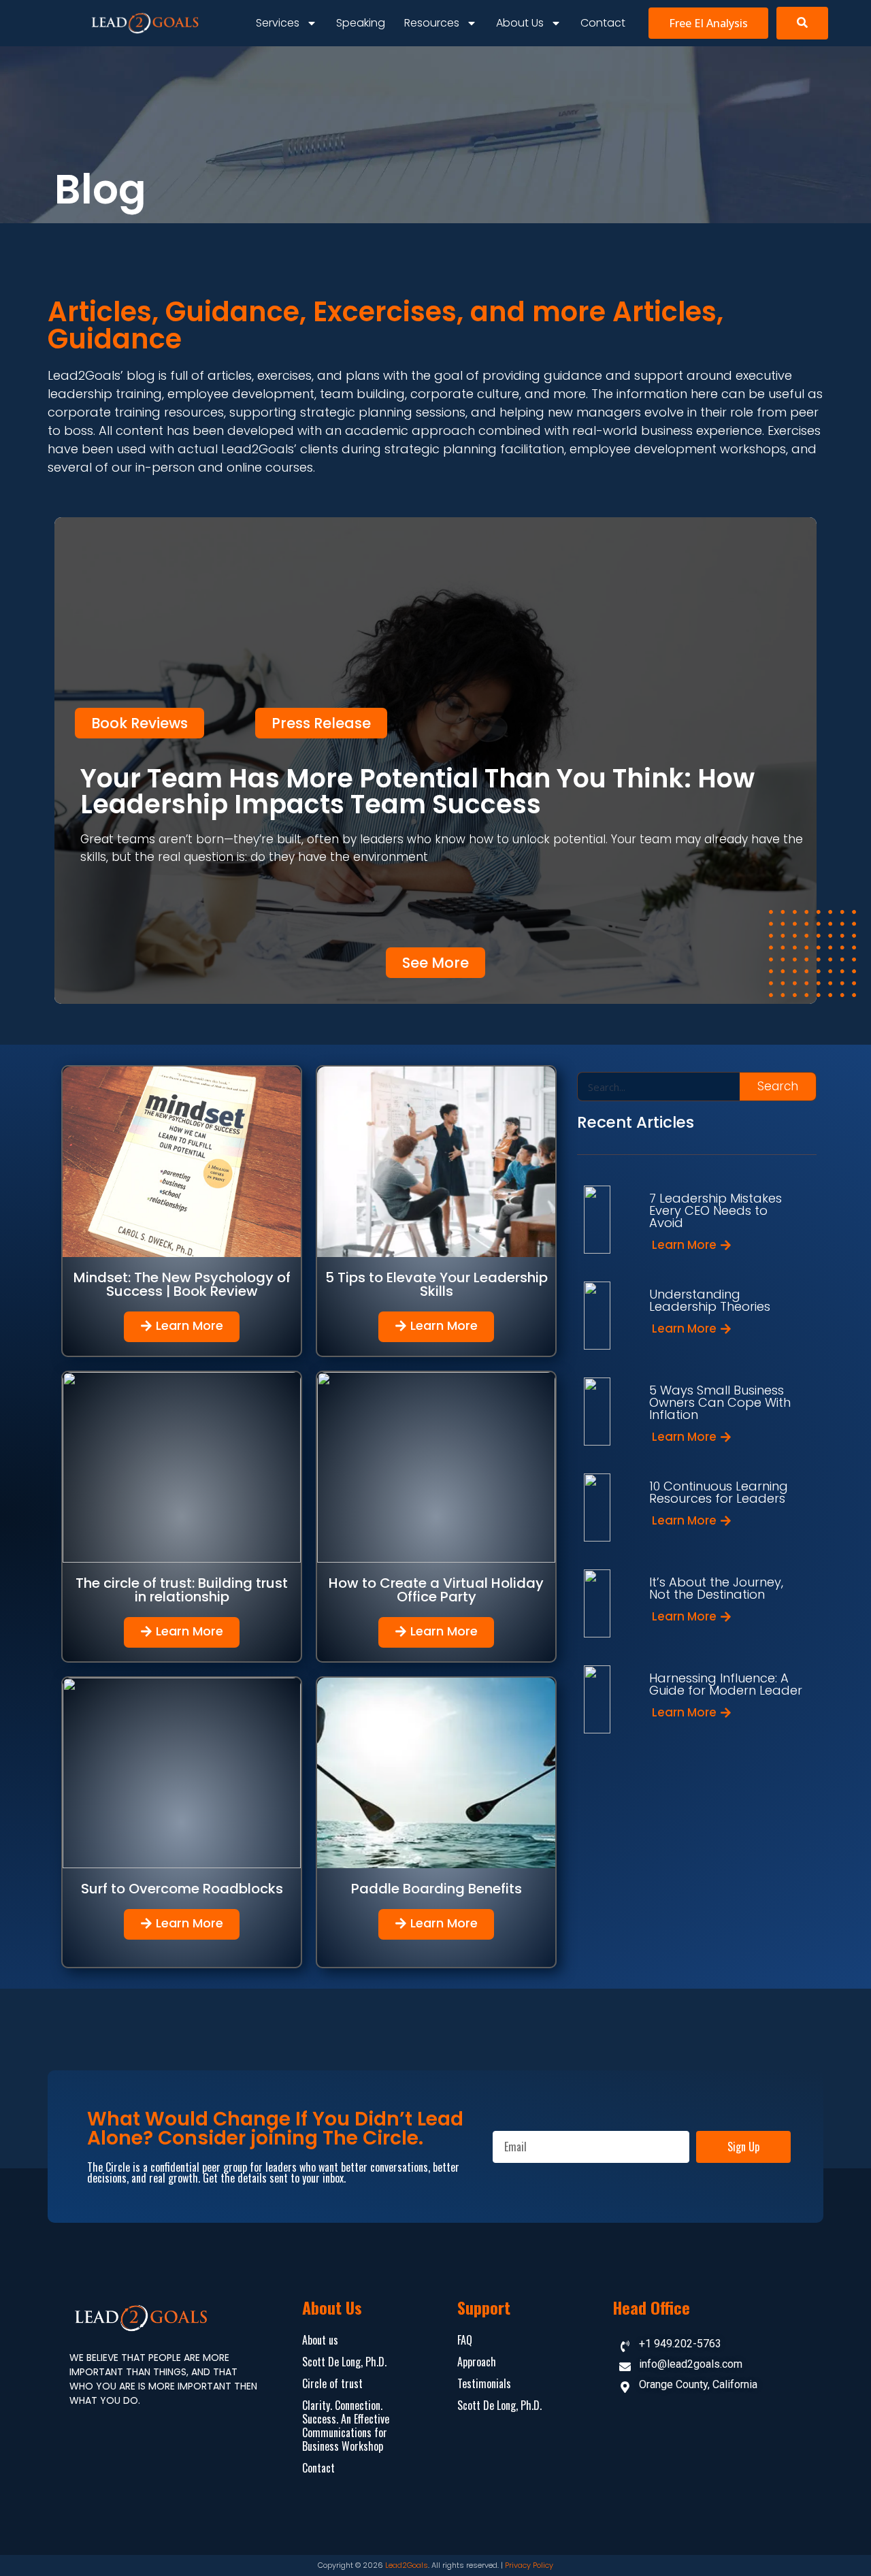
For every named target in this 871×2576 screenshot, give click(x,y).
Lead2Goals (407, 2565)
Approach (477, 2362)
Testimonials (484, 2383)
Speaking (361, 23)
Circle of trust (332, 2383)
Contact (603, 23)
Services (278, 23)
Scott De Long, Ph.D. (344, 2362)
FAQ (465, 2340)
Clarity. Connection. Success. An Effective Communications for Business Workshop (346, 2426)
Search (778, 1086)
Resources (432, 23)
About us (520, 23)
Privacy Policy (529, 2565)
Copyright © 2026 (351, 2565)
